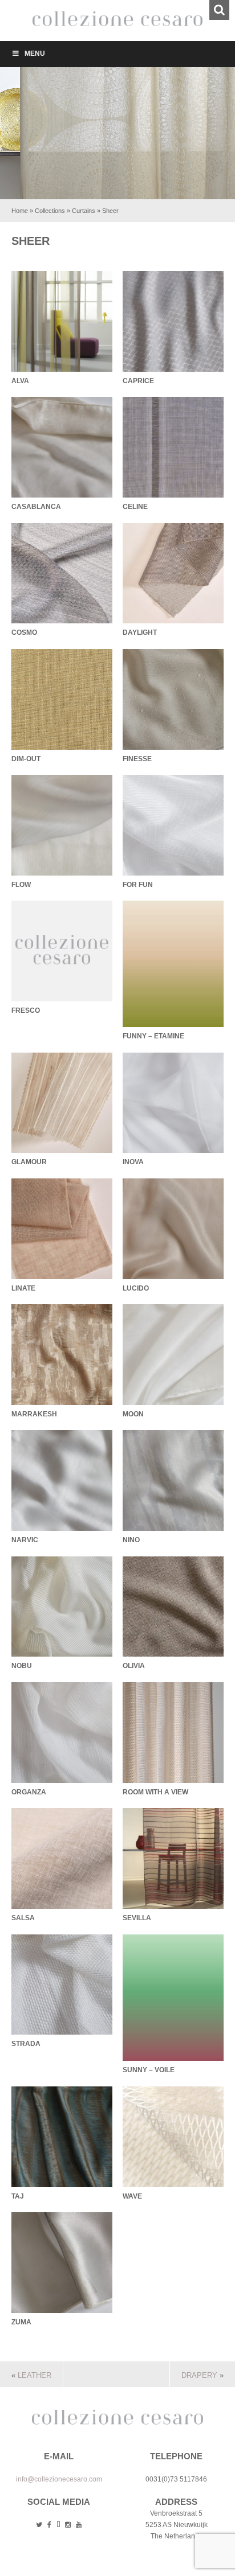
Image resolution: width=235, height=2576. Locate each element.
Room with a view (155, 1792)
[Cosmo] (62, 621)
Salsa (23, 1918)
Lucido (136, 1288)
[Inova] (173, 1151)
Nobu (22, 1666)
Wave (132, 2196)
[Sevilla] (173, 1907)
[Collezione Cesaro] (117, 24)
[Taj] (62, 2185)
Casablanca (36, 507)
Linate (23, 1288)
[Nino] (173, 1529)
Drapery (199, 2375)
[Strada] (62, 2032)
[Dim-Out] (62, 747)
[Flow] (62, 873)
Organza (29, 1792)
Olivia (134, 1666)
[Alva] (62, 369)
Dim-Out (26, 759)
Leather (35, 2375)
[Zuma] (62, 2311)
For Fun (138, 885)
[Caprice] (173, 369)
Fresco (26, 1010)
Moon (133, 1414)
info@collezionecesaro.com (59, 2479)
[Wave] (173, 2185)
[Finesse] (173, 747)
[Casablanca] (62, 495)
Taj (18, 2196)
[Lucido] (173, 1277)
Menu (35, 54)
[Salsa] (62, 1907)
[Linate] (62, 1277)
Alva (20, 381)
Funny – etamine (153, 1036)
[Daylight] (173, 621)
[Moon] (173, 1403)
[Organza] (62, 1781)
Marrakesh (34, 1414)
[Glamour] (62, 1151)
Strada (26, 2044)
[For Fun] (173, 873)
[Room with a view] (173, 1781)
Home (20, 211)
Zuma (21, 2322)
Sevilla (137, 1918)
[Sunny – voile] (173, 2059)
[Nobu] (62, 1654)
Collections (50, 211)
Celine (135, 507)
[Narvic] (62, 1529)
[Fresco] (62, 999)
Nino (131, 1540)
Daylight (140, 632)
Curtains (84, 211)
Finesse (137, 759)
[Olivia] (173, 1654)
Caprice (138, 381)
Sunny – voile (149, 2070)
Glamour (29, 1162)
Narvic (25, 1540)
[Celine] (173, 495)
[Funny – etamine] (173, 1025)
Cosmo (24, 632)
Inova (133, 1162)
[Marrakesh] (62, 1403)
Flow (21, 885)
